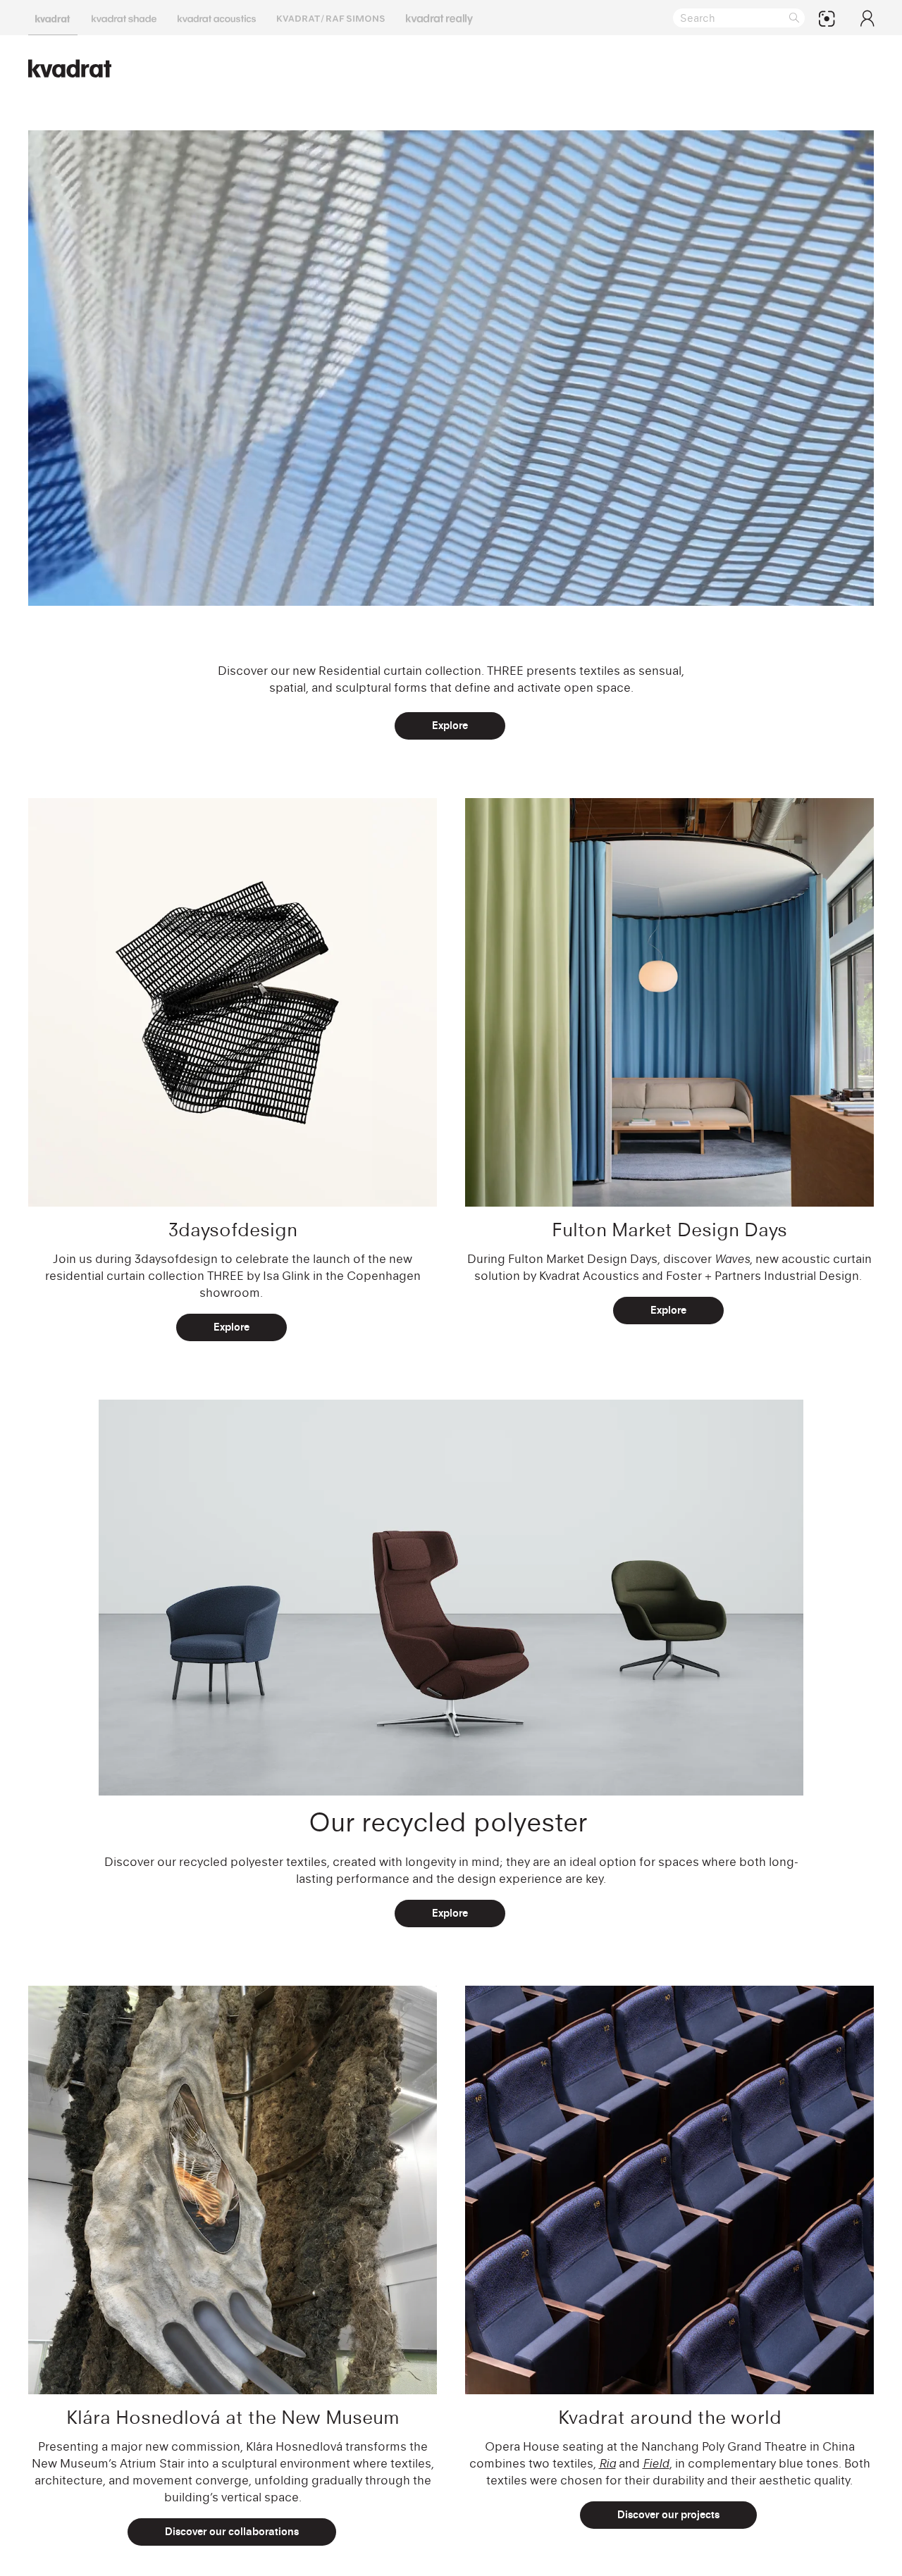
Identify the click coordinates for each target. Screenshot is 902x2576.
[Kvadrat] (53, 18)
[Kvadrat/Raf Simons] (331, 18)
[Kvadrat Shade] (124, 18)
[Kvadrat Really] (439, 18)
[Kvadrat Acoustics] (217, 18)
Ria (607, 2463)
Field (656, 2463)
